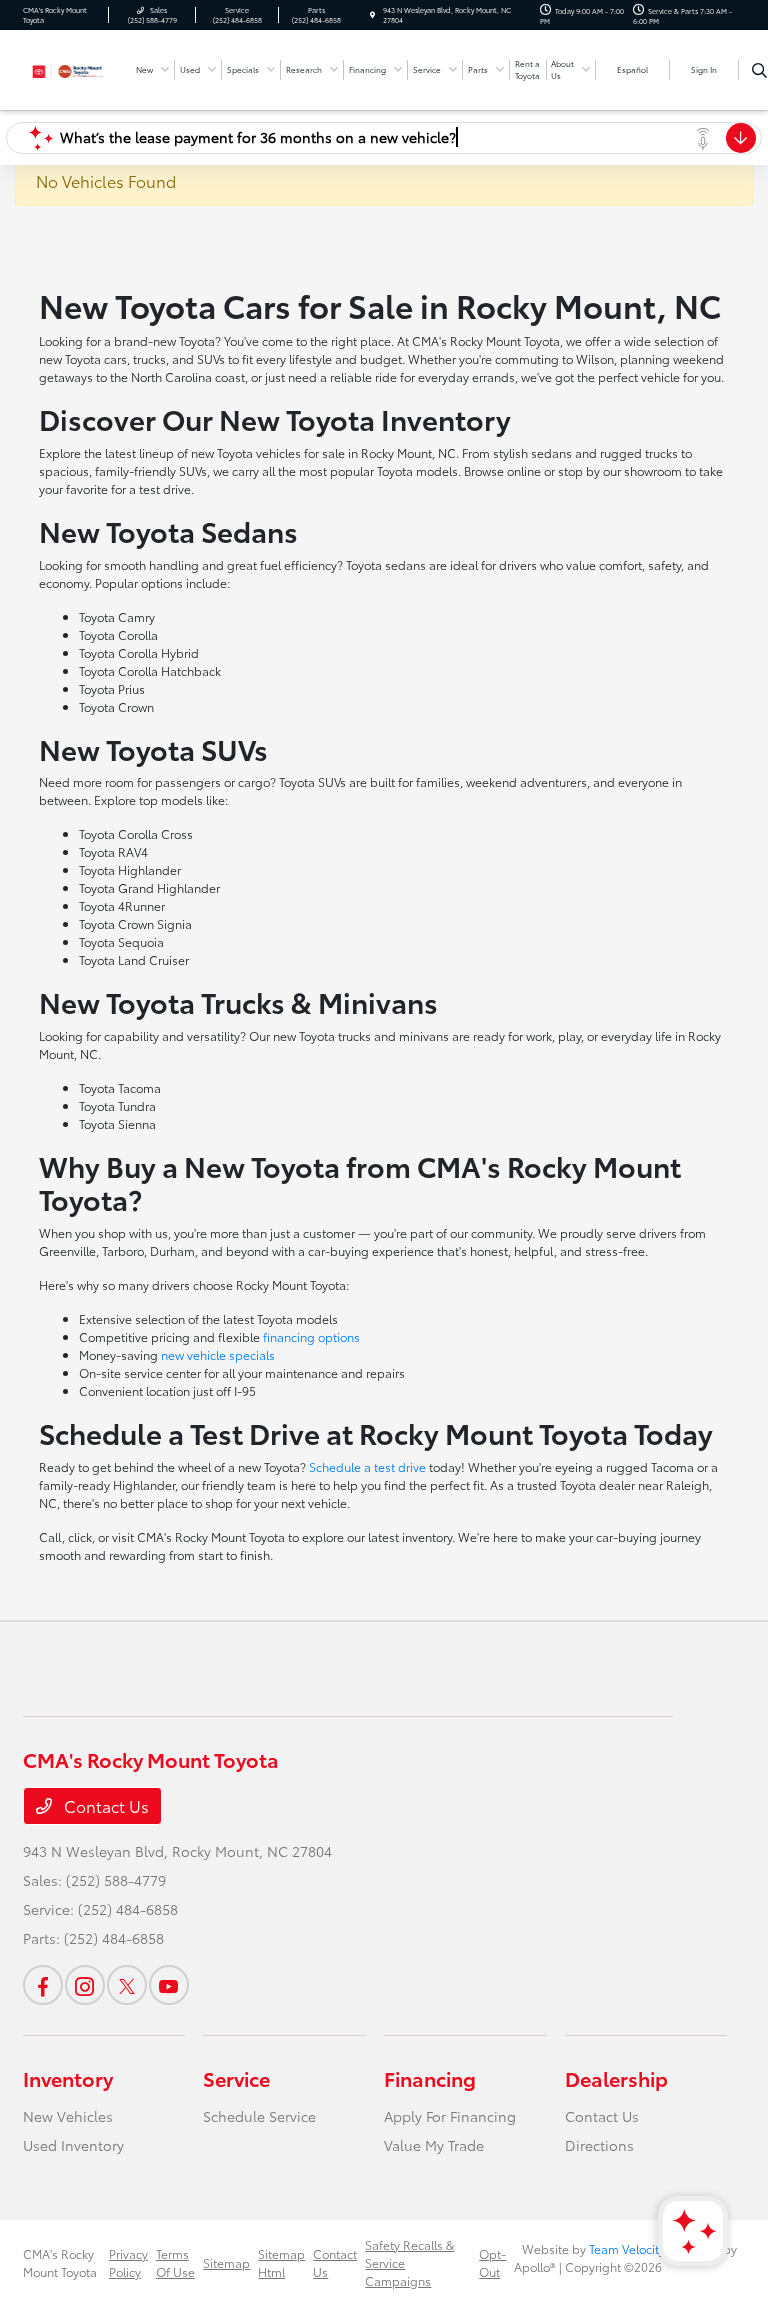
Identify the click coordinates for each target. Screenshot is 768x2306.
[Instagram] (85, 1985)
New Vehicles (68, 2116)
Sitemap (226, 2262)
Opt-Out (492, 2262)
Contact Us (104, 1805)
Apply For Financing (450, 2116)
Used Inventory (73, 2145)
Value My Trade (434, 2145)
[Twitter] (127, 1985)
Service (236, 2078)
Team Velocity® (630, 2248)
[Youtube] (169, 1985)
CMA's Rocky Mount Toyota (60, 2262)
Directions (599, 2145)
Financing (430, 2078)
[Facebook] (43, 1985)
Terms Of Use (175, 2262)
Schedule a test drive (367, 1466)
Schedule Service (259, 2116)
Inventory (68, 2078)
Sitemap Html (281, 2262)
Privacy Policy (128, 2262)
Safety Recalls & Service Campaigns (409, 2262)
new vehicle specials (218, 1354)
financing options (311, 1336)
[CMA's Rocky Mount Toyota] (77, 67)
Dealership (616, 2078)
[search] (759, 70)
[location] (372, 15)
